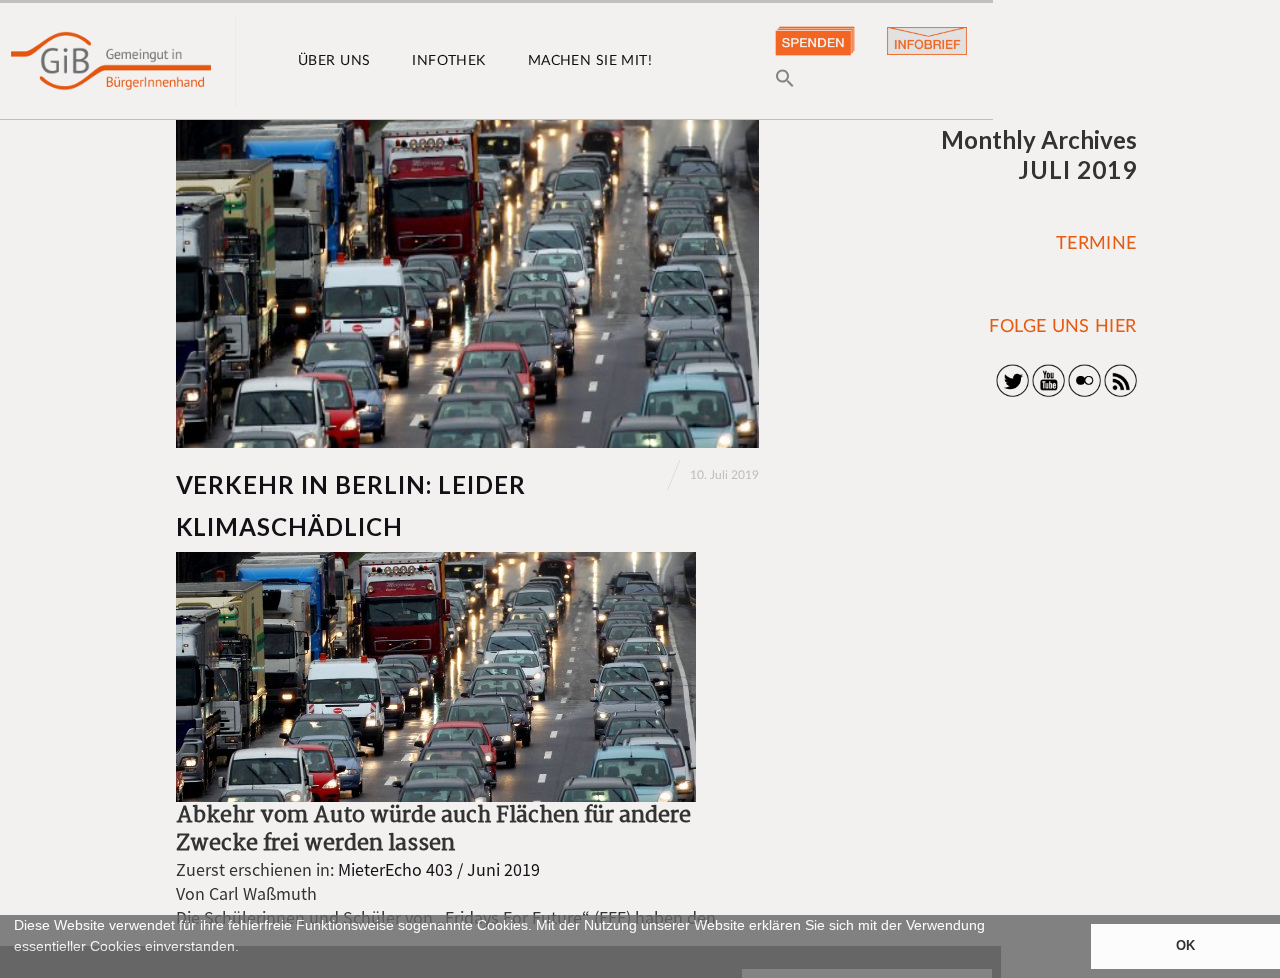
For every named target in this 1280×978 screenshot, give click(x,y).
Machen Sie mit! (590, 61)
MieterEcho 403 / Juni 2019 (439, 869)
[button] (17, 969)
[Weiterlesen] (467, 284)
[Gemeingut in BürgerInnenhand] (111, 61)
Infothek (448, 61)
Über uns (334, 61)
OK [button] (1185, 946)
